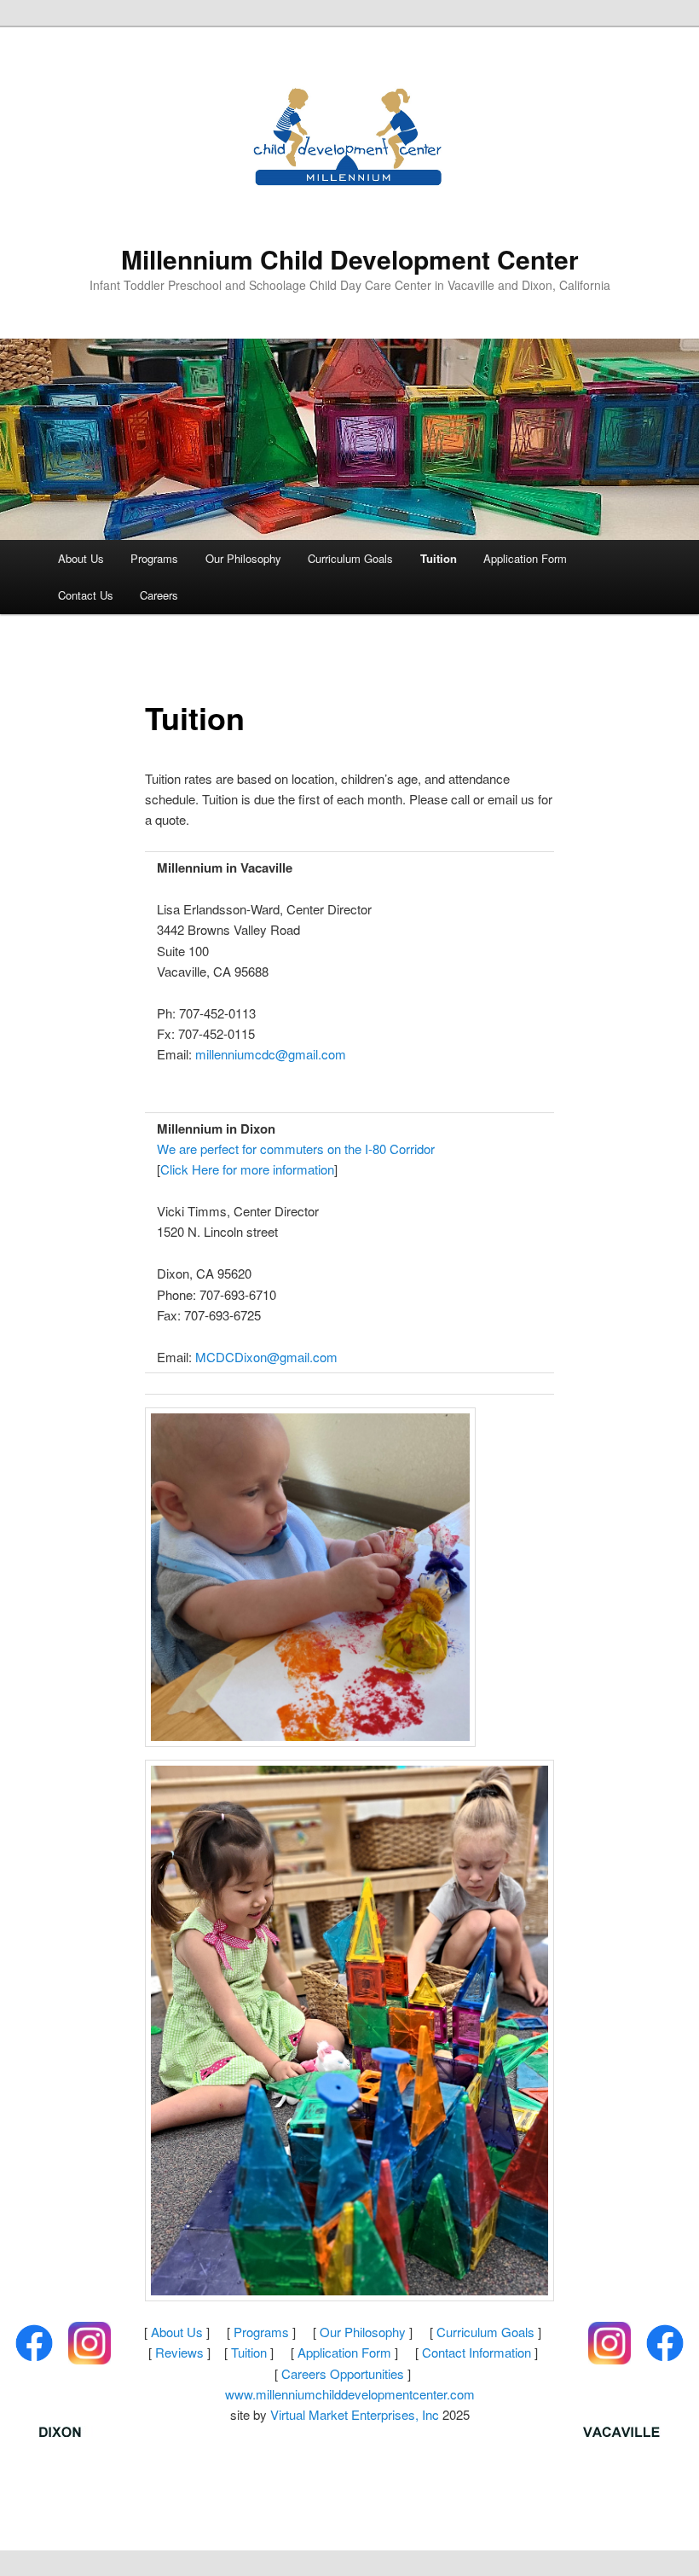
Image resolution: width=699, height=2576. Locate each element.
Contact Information (477, 2352)
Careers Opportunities (343, 2373)
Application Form (525, 558)
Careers (159, 595)
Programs (154, 558)
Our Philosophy (243, 558)
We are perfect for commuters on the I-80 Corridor (296, 1149)
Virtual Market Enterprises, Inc (355, 2414)
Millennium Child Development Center (350, 259)
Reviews (179, 2352)
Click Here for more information (247, 1169)
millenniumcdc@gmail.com (271, 1054)
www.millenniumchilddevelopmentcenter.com (350, 2394)
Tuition (439, 558)
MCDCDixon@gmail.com (266, 1357)
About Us (81, 558)
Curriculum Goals (350, 558)
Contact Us (86, 595)
